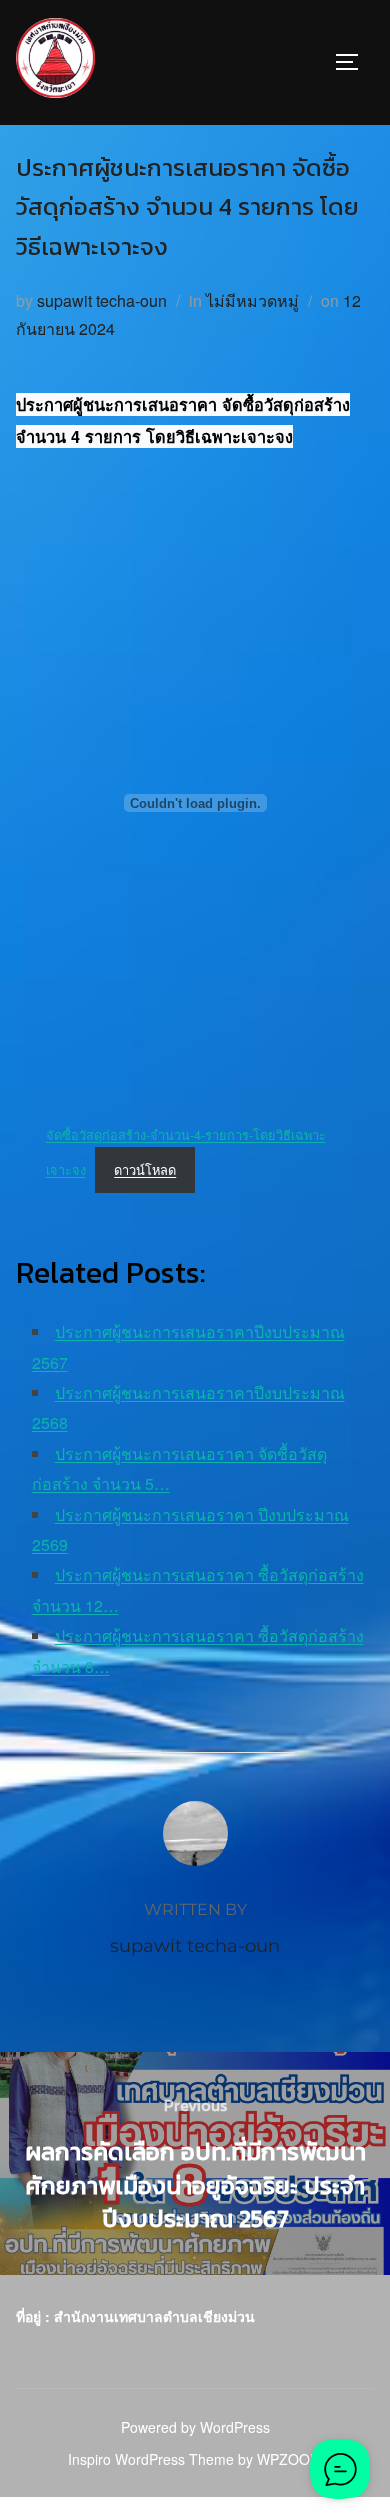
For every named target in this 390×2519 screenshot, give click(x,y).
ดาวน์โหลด (145, 1169)
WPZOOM (289, 2459)
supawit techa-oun (102, 300)
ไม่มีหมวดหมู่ (252, 300)
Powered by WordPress (195, 2427)
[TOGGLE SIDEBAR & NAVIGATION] (354, 62)
